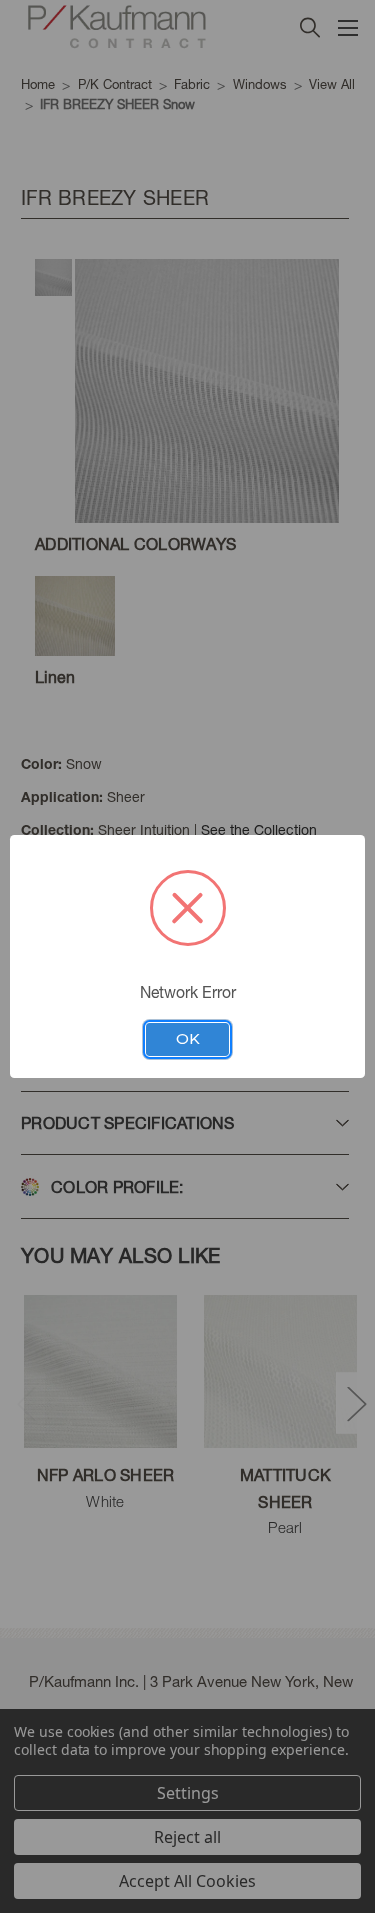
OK (188, 1039)
